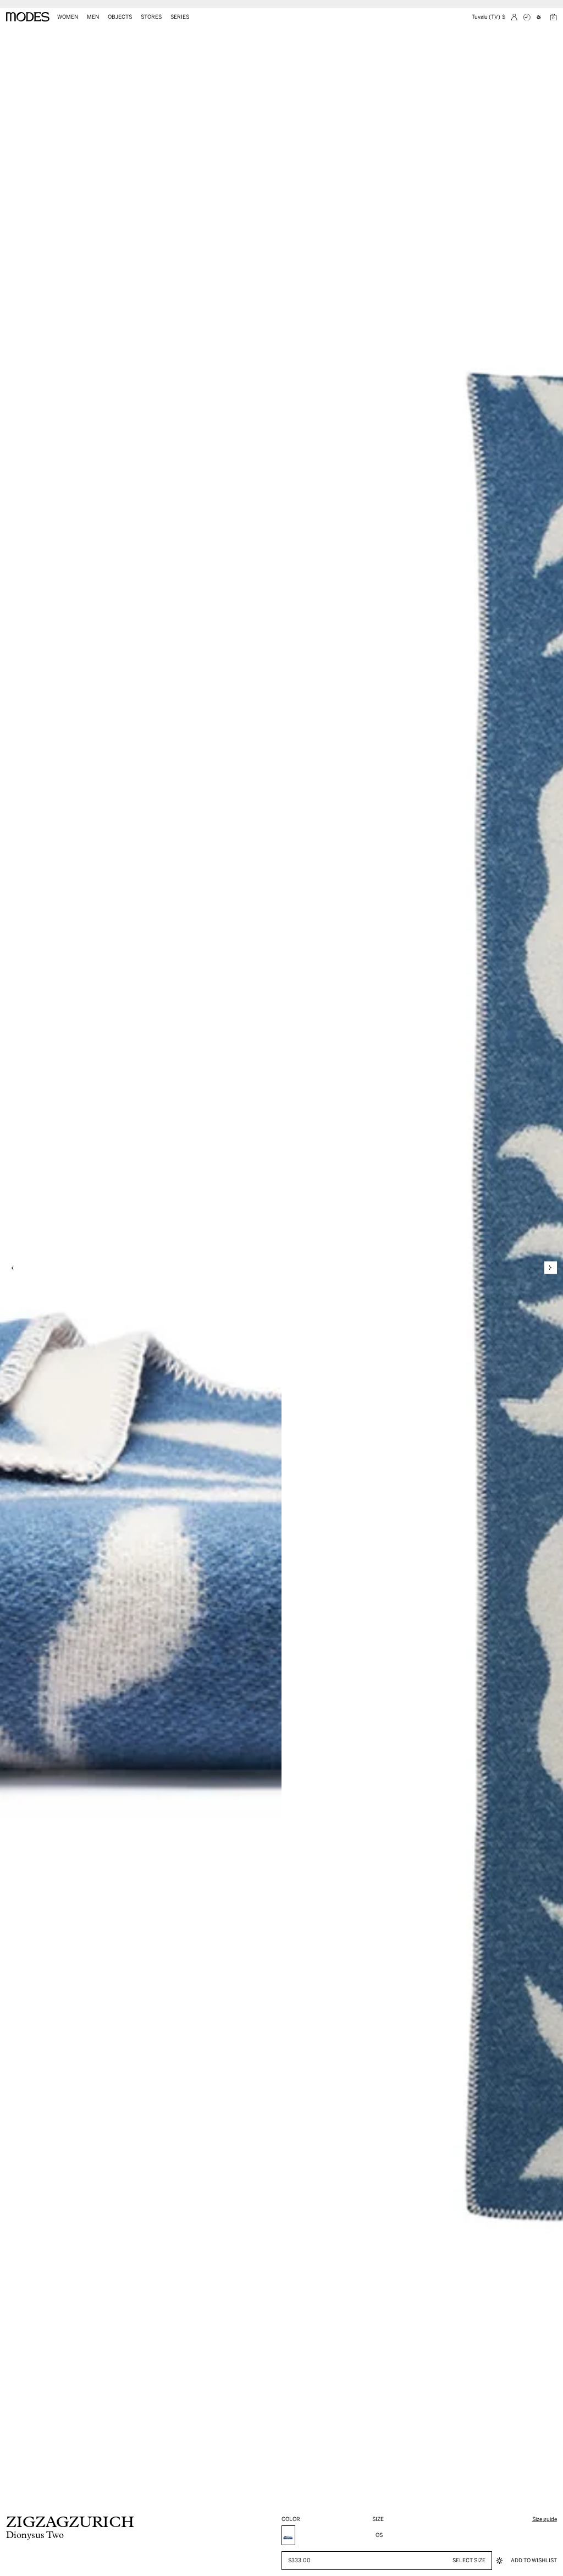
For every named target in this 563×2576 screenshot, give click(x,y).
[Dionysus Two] (288, 2535)
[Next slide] (551, 1268)
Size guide (545, 2519)
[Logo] (28, 17)
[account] (514, 17)
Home (12, 35)
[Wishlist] (540, 17)
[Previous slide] (12, 1268)
